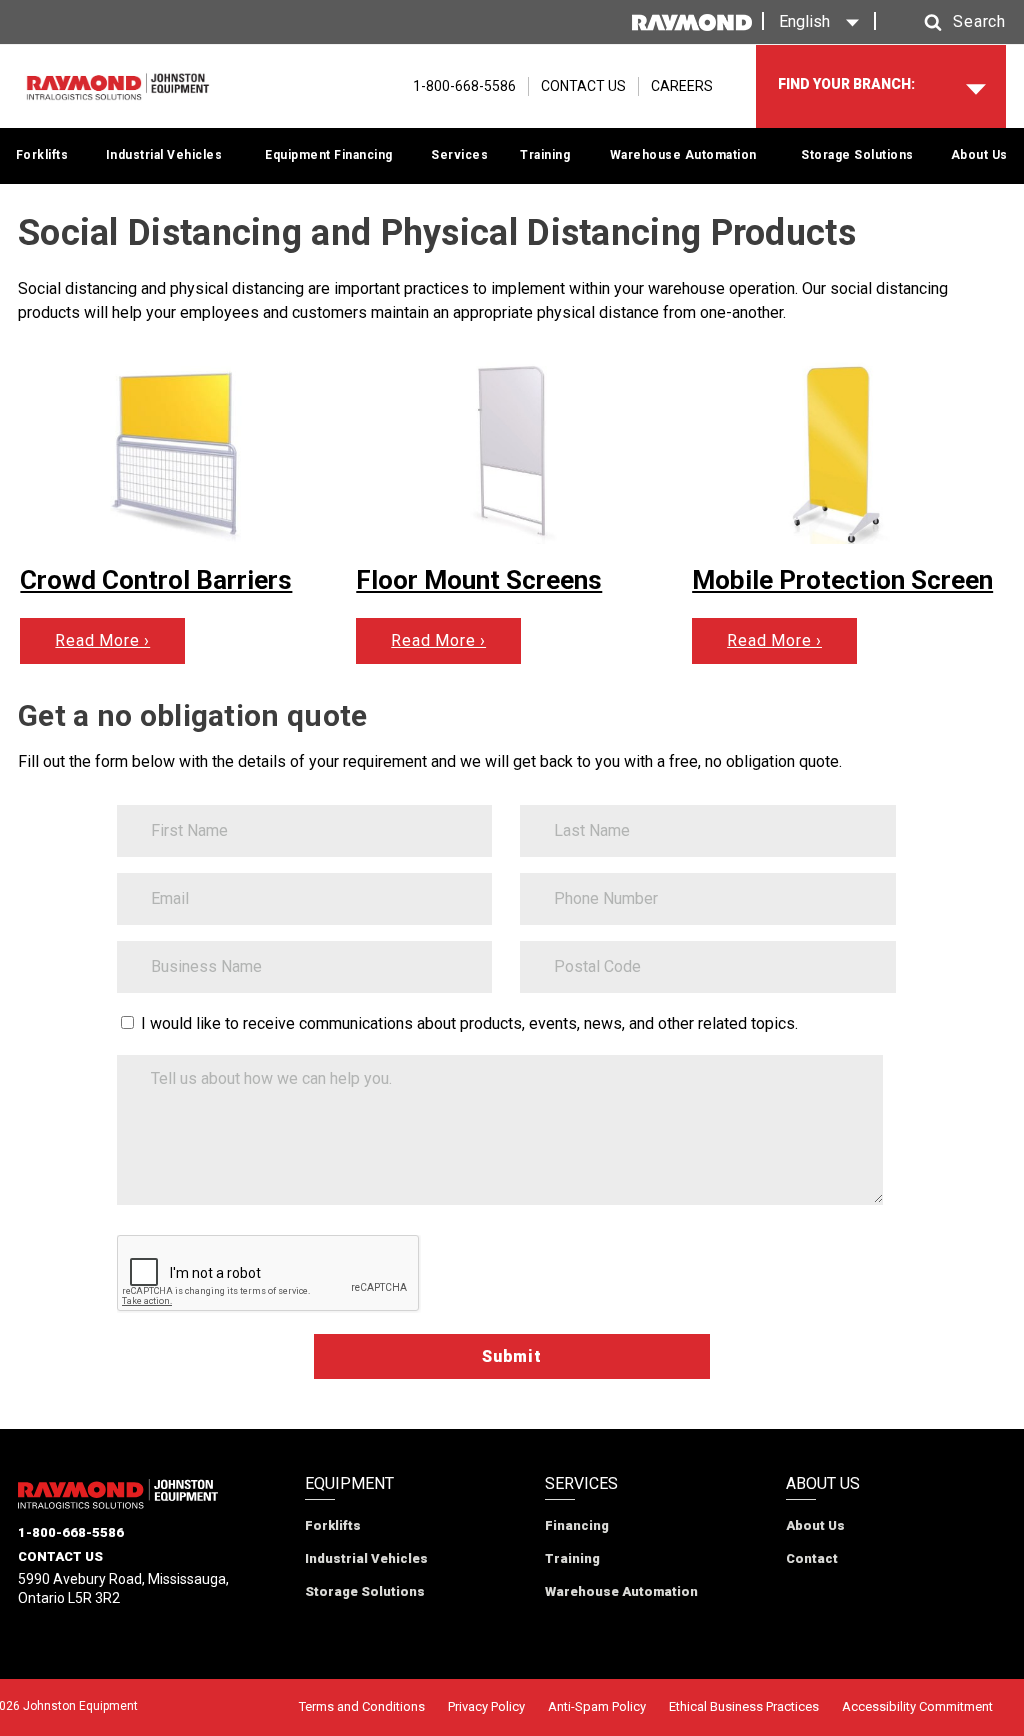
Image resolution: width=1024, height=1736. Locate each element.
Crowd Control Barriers (156, 580)
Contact (812, 1558)
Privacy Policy (486, 1706)
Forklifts (42, 155)
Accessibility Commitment (917, 1706)
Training (545, 155)
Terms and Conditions (362, 1706)
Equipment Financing (329, 155)
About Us (979, 155)
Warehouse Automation (683, 155)
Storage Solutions (857, 155)
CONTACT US (583, 86)
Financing (577, 1525)
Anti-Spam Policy (597, 1706)
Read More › (102, 640)
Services (459, 155)
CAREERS (682, 86)
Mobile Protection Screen (842, 580)
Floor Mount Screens (479, 580)
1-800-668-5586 (71, 1532)
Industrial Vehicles (164, 155)
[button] (946, 22)
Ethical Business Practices (744, 1706)
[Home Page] (118, 87)
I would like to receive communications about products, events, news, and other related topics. (469, 1023)
